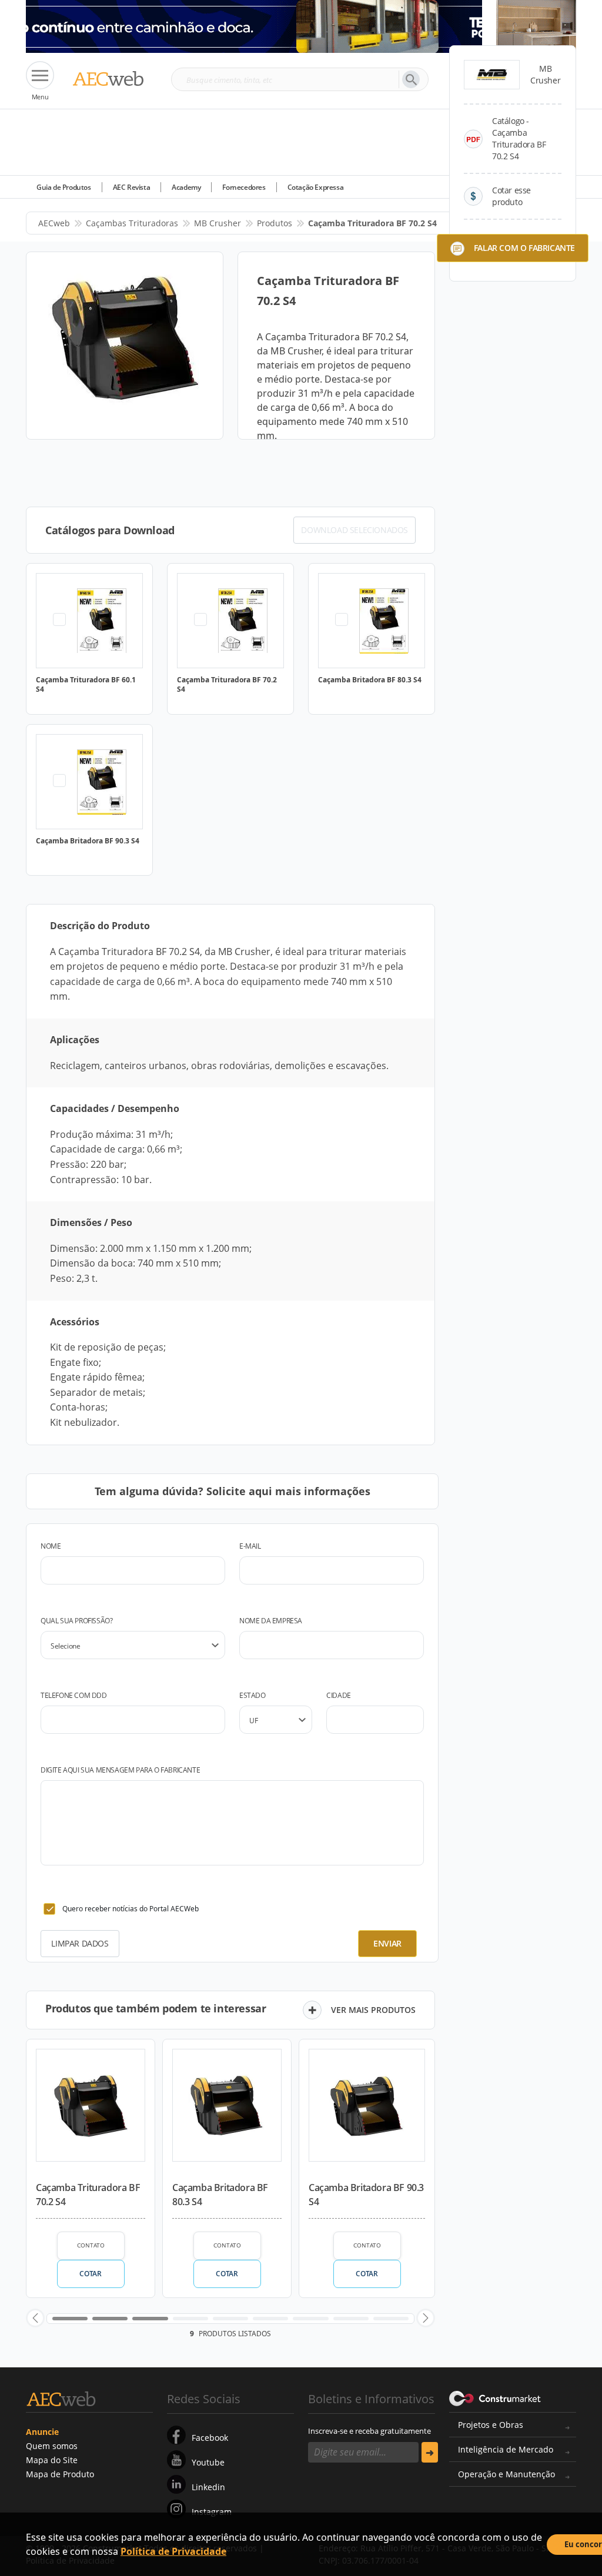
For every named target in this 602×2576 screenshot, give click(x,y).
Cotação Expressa (316, 187)
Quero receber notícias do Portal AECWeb (131, 1909)
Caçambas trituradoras (132, 223)
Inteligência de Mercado (506, 2449)
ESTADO (252, 1695)
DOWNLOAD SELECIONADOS (354, 530)
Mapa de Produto (60, 2474)
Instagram (212, 2512)
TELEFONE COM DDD (74, 1695)
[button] (35, 2318)
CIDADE (339, 1695)
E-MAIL (250, 1546)
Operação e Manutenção (506, 2474)
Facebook (210, 2438)
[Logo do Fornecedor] (492, 75)
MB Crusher (218, 223)
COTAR (90, 2274)
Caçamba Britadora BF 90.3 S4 (366, 2195)
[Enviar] (430, 2452)
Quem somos (52, 2446)
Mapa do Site (52, 2460)
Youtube (208, 2462)
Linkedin (208, 2487)
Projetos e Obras (491, 2425)
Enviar (387, 1943)
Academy (186, 187)
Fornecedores (244, 187)
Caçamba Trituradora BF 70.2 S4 (88, 2195)
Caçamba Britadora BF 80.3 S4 (220, 2195)
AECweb (54, 223)
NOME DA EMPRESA (271, 1621)
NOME (51, 1546)
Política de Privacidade (173, 2551)
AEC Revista (132, 187)
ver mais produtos (373, 2010)
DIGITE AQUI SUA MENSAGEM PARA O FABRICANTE (120, 1770)
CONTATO (91, 2245)
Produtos (275, 223)
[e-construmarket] (495, 2398)
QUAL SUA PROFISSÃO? (76, 1621)
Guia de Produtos (64, 187)
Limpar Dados (80, 1943)
